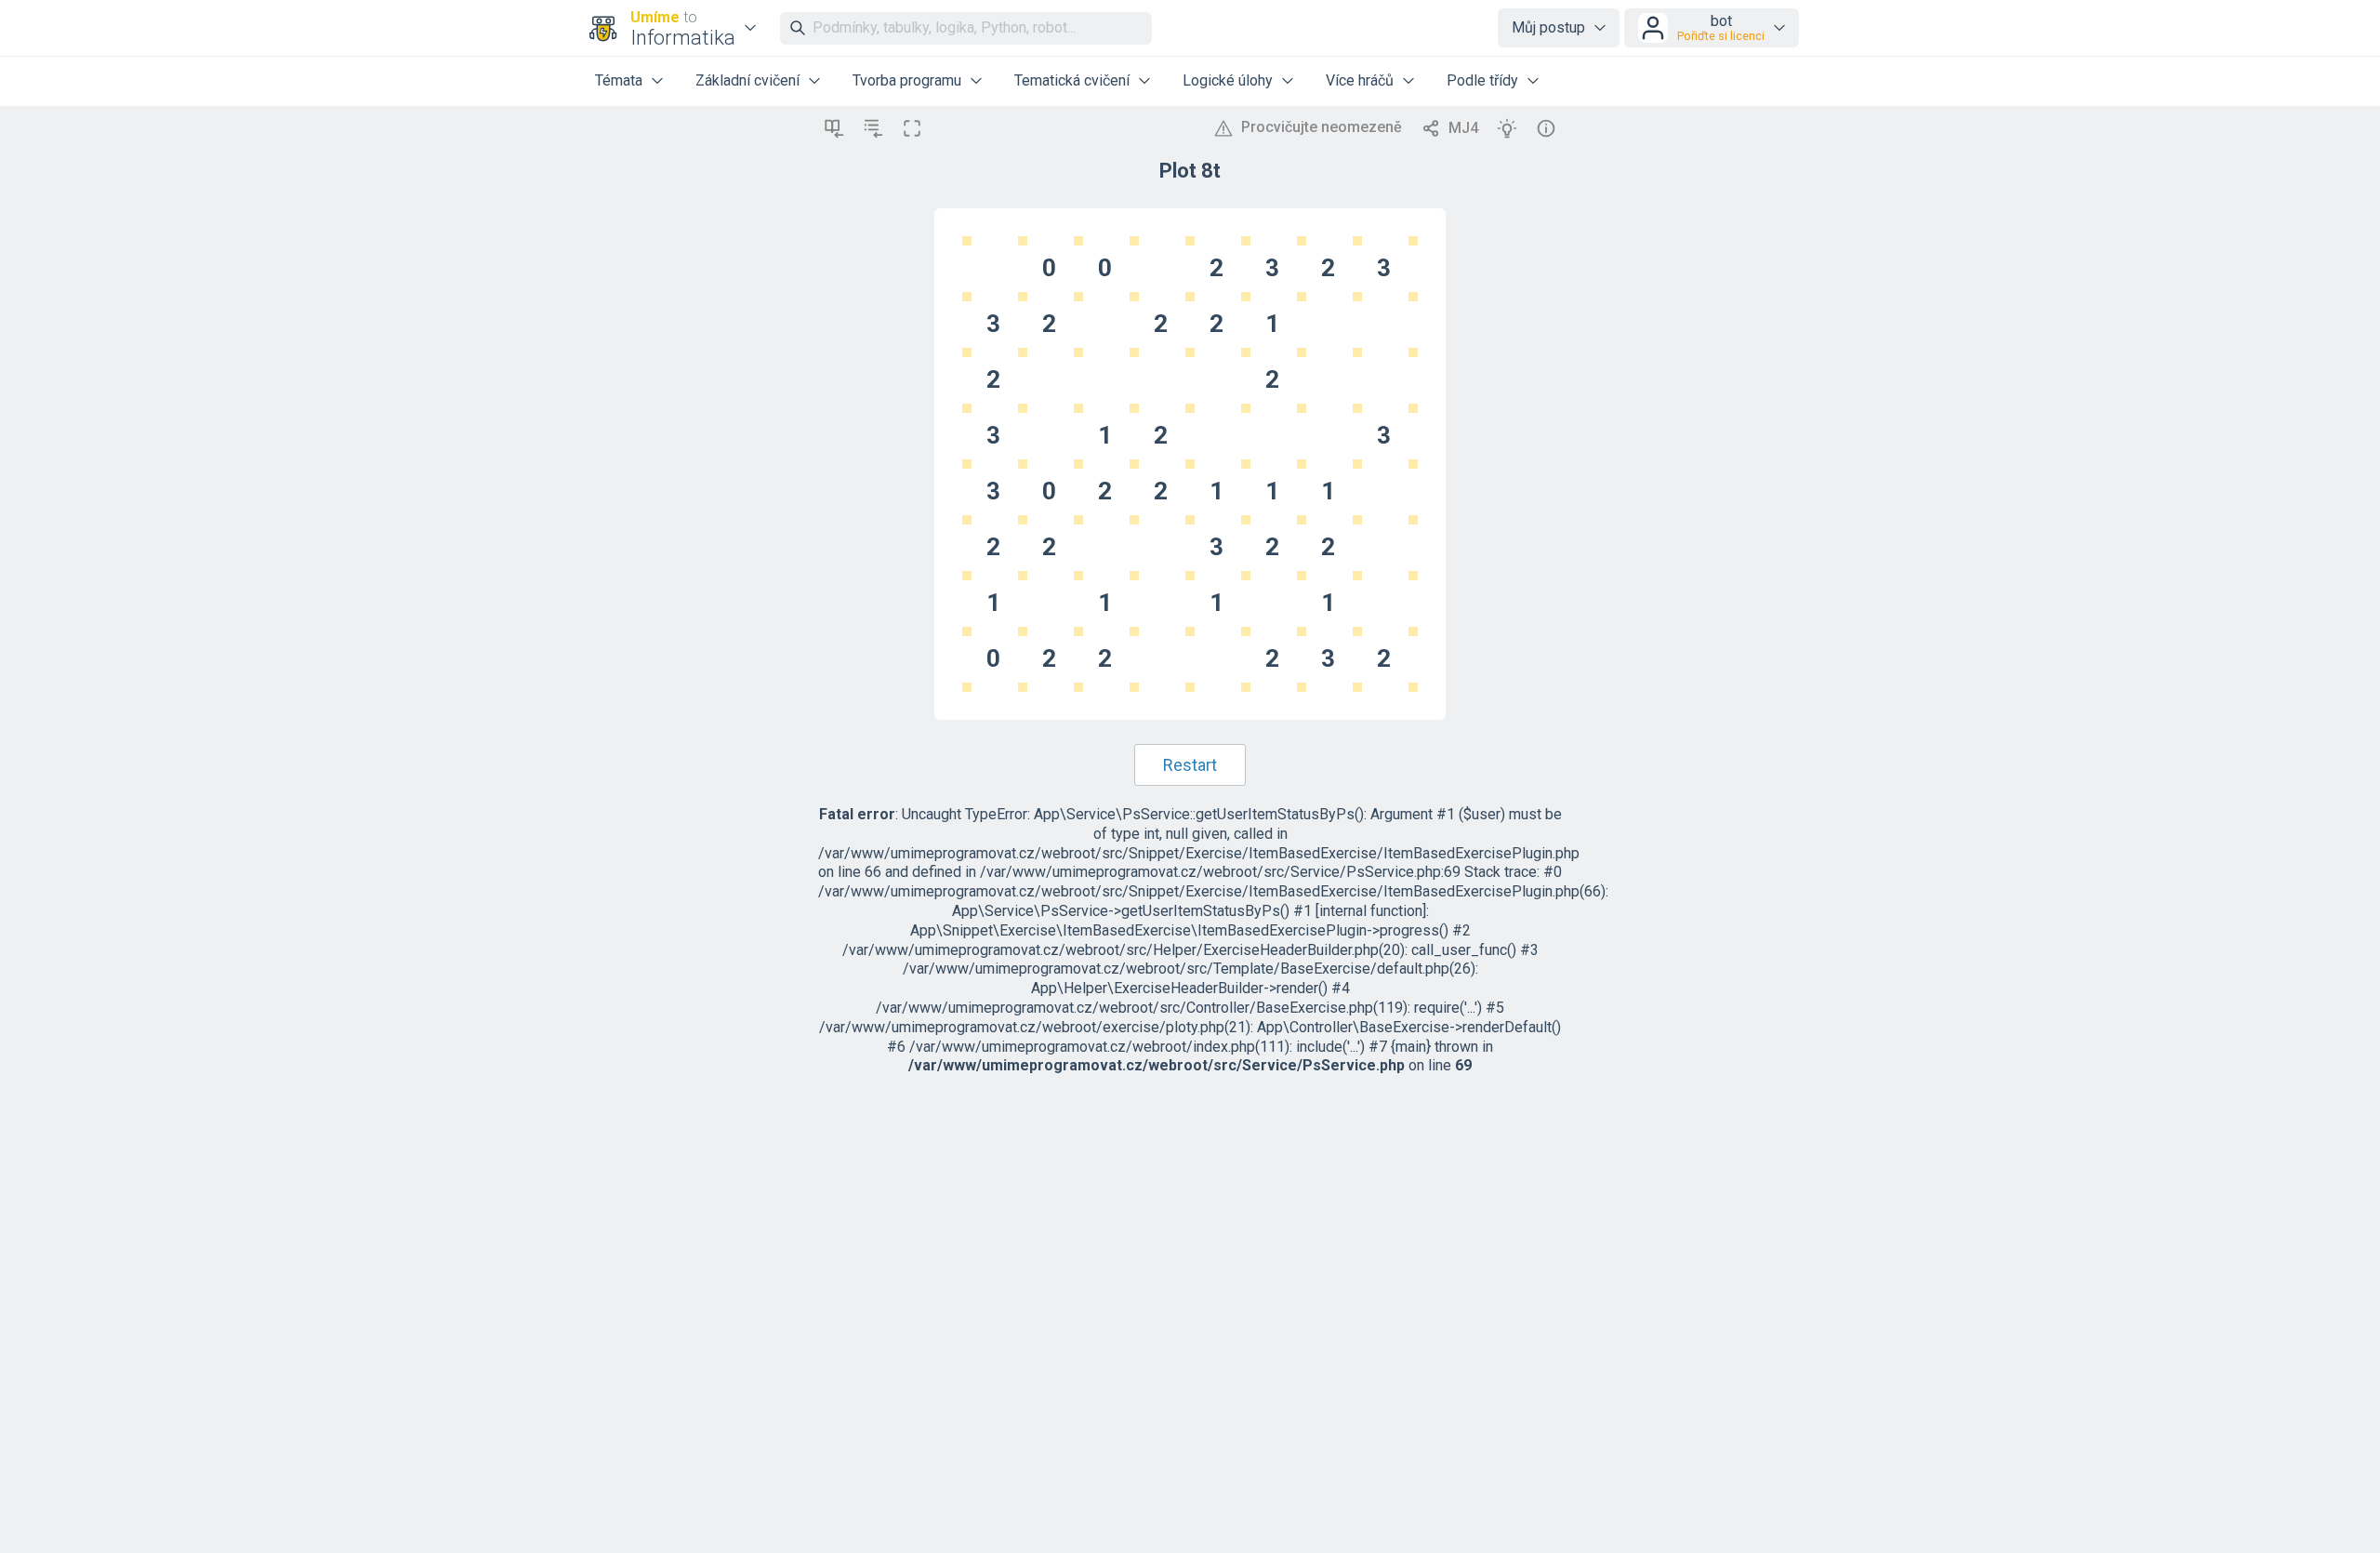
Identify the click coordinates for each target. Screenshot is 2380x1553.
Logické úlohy (1228, 80)
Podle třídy (1482, 80)
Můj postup (1548, 27)
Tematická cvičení (1072, 80)
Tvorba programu (907, 80)
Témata (619, 80)
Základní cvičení (747, 80)
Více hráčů (1360, 80)
